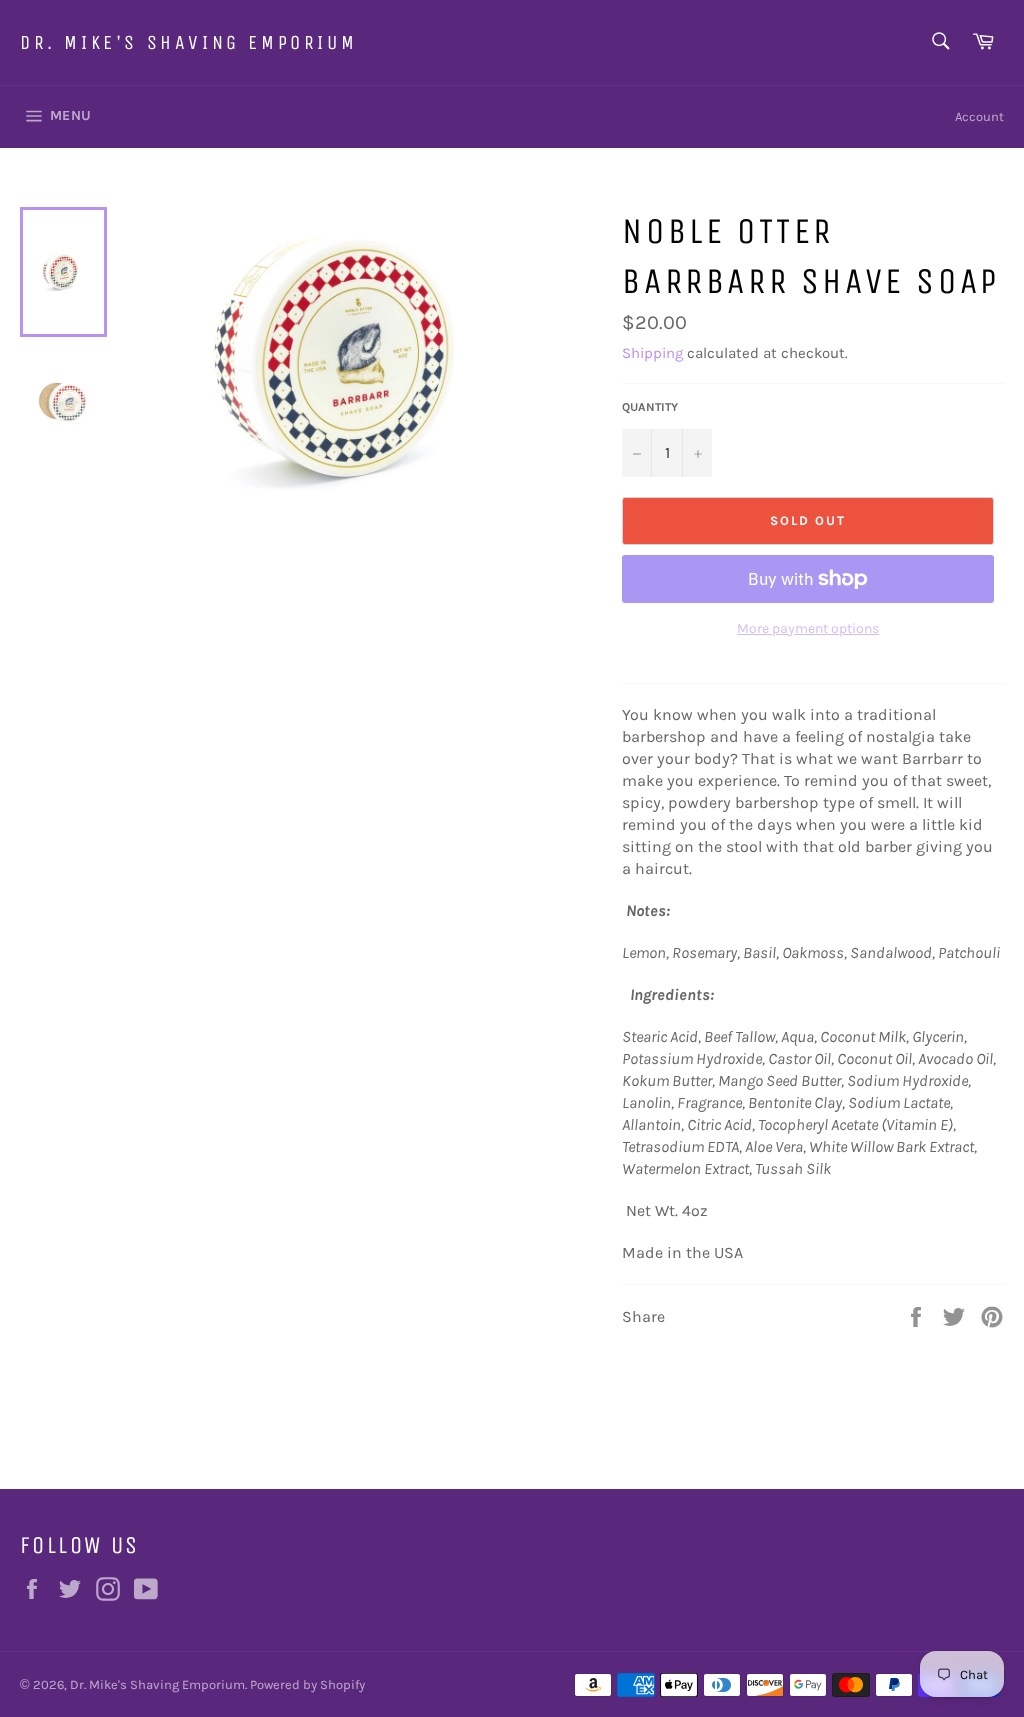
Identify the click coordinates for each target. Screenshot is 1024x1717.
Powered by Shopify (307, 1684)
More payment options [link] (808, 628)
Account (979, 116)
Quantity (650, 407)
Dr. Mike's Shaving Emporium (188, 42)
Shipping (652, 353)
